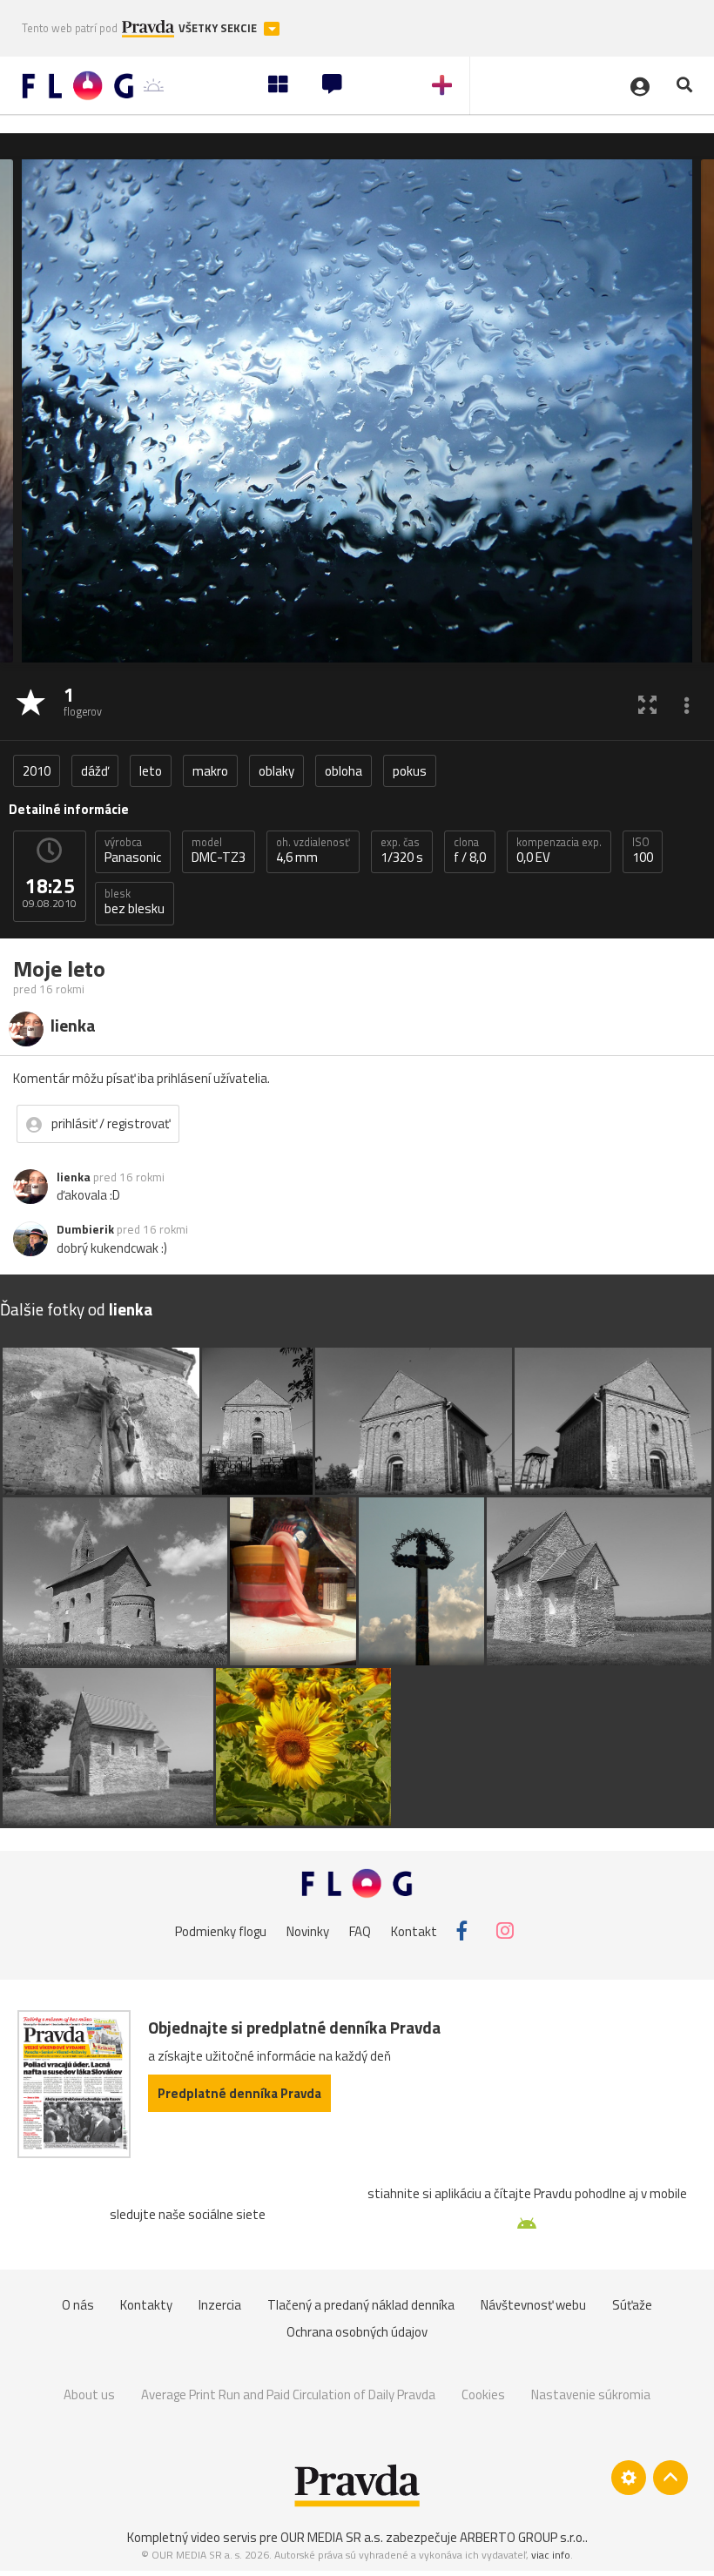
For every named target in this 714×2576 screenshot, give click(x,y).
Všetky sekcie (219, 28)
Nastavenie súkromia (591, 2394)
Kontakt (414, 1930)
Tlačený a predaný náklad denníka (361, 2305)
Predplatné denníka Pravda (239, 2093)
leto (151, 771)
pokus (410, 771)
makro (210, 771)
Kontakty (146, 2305)
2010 (37, 771)
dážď (95, 771)
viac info (551, 2555)
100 (643, 851)
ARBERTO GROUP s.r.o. (522, 2537)
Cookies (483, 2394)
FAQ (360, 1930)
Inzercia (220, 2305)
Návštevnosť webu (533, 2305)
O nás (78, 2305)
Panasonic (133, 851)
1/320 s (402, 851)
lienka (74, 1177)
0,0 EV (559, 851)
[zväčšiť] (647, 704)
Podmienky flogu (221, 1930)
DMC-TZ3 (219, 851)
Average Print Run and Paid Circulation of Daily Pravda (288, 2394)
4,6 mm (313, 851)
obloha (344, 771)
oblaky (276, 771)
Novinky (308, 1930)
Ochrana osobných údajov (357, 2332)
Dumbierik (85, 1229)
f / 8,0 (470, 851)
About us (89, 2394)
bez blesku (135, 902)
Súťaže (632, 2305)
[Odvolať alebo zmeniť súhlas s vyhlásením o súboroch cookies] (629, 2478)
